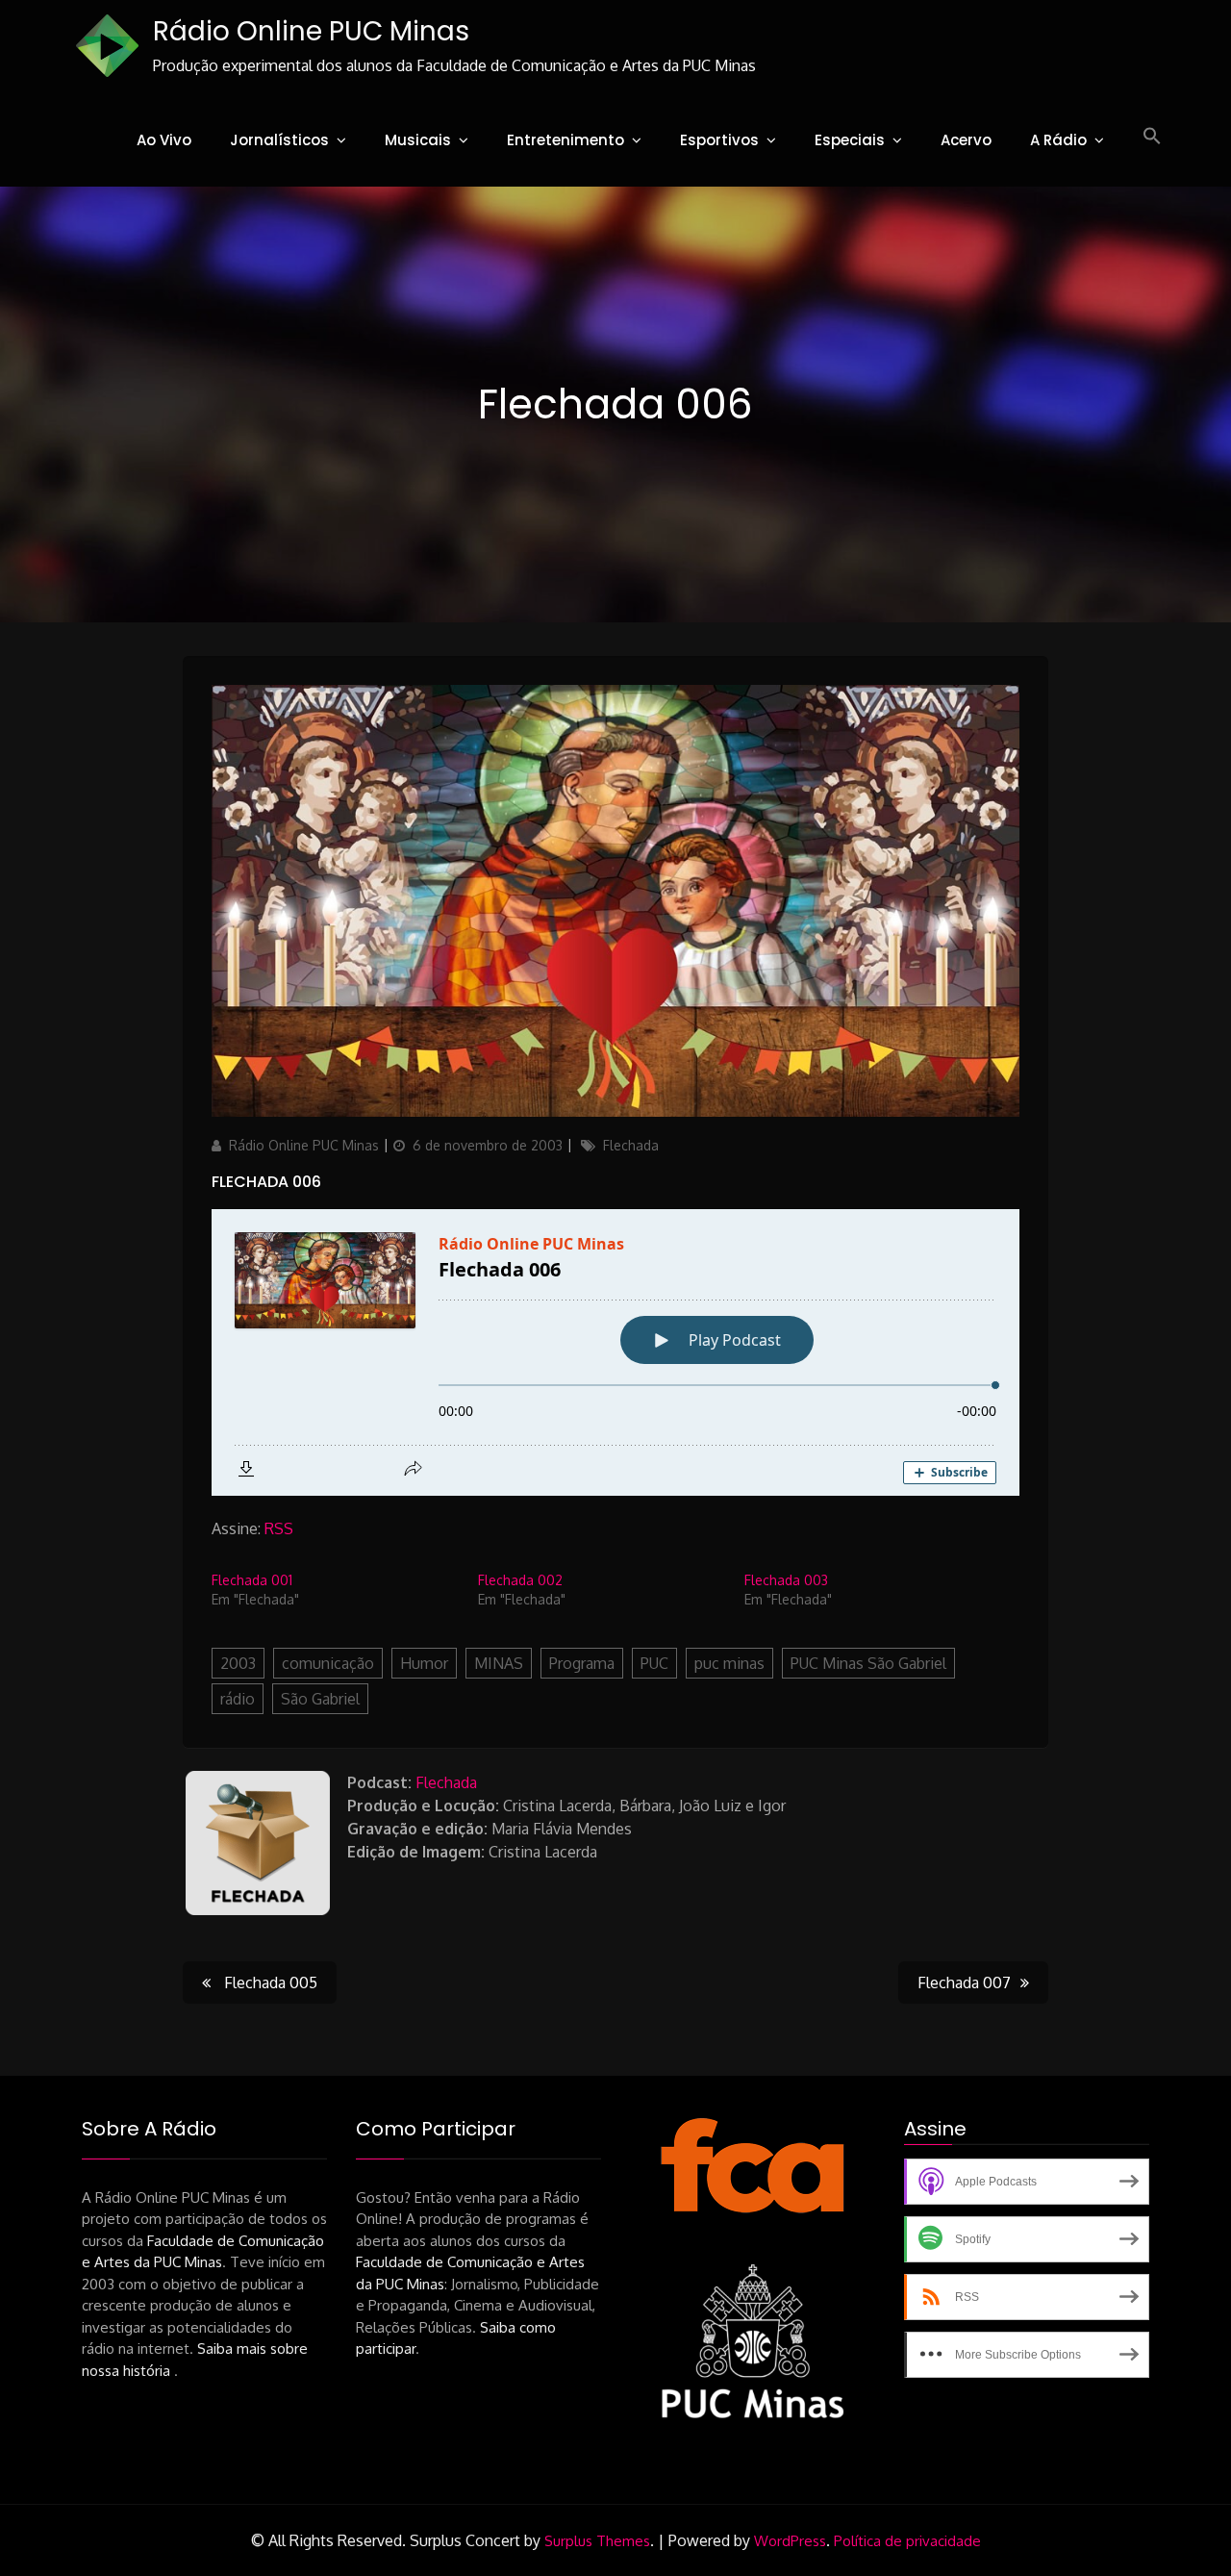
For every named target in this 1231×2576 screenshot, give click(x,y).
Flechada (631, 1145)
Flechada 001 (252, 1580)
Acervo (966, 140)
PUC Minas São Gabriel (868, 1663)
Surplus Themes (597, 2541)
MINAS (499, 1663)
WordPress (790, 2541)
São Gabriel (320, 1699)
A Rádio (1058, 140)
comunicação (328, 1663)
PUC (654, 1663)
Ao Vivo (164, 140)
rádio (238, 1699)
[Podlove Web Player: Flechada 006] (615, 1352)
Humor (424, 1663)
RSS (279, 1528)
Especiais (850, 140)
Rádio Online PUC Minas (311, 31)
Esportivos (719, 140)
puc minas (729, 1663)
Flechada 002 (520, 1580)
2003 (238, 1663)
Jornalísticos (279, 140)
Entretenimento (565, 140)
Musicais (418, 140)
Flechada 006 (266, 1182)
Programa (582, 1663)
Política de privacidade (907, 2541)
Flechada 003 (786, 1580)
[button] (1152, 137)
